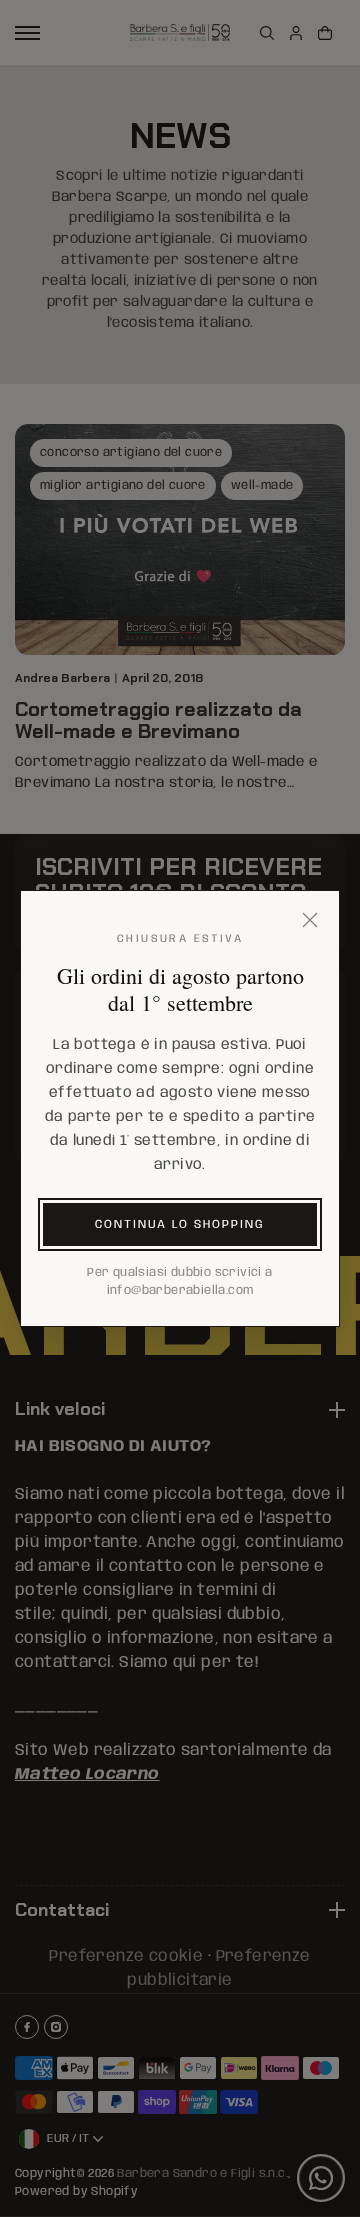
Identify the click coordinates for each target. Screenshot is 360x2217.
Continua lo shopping (179, 1224)
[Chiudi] (310, 920)
